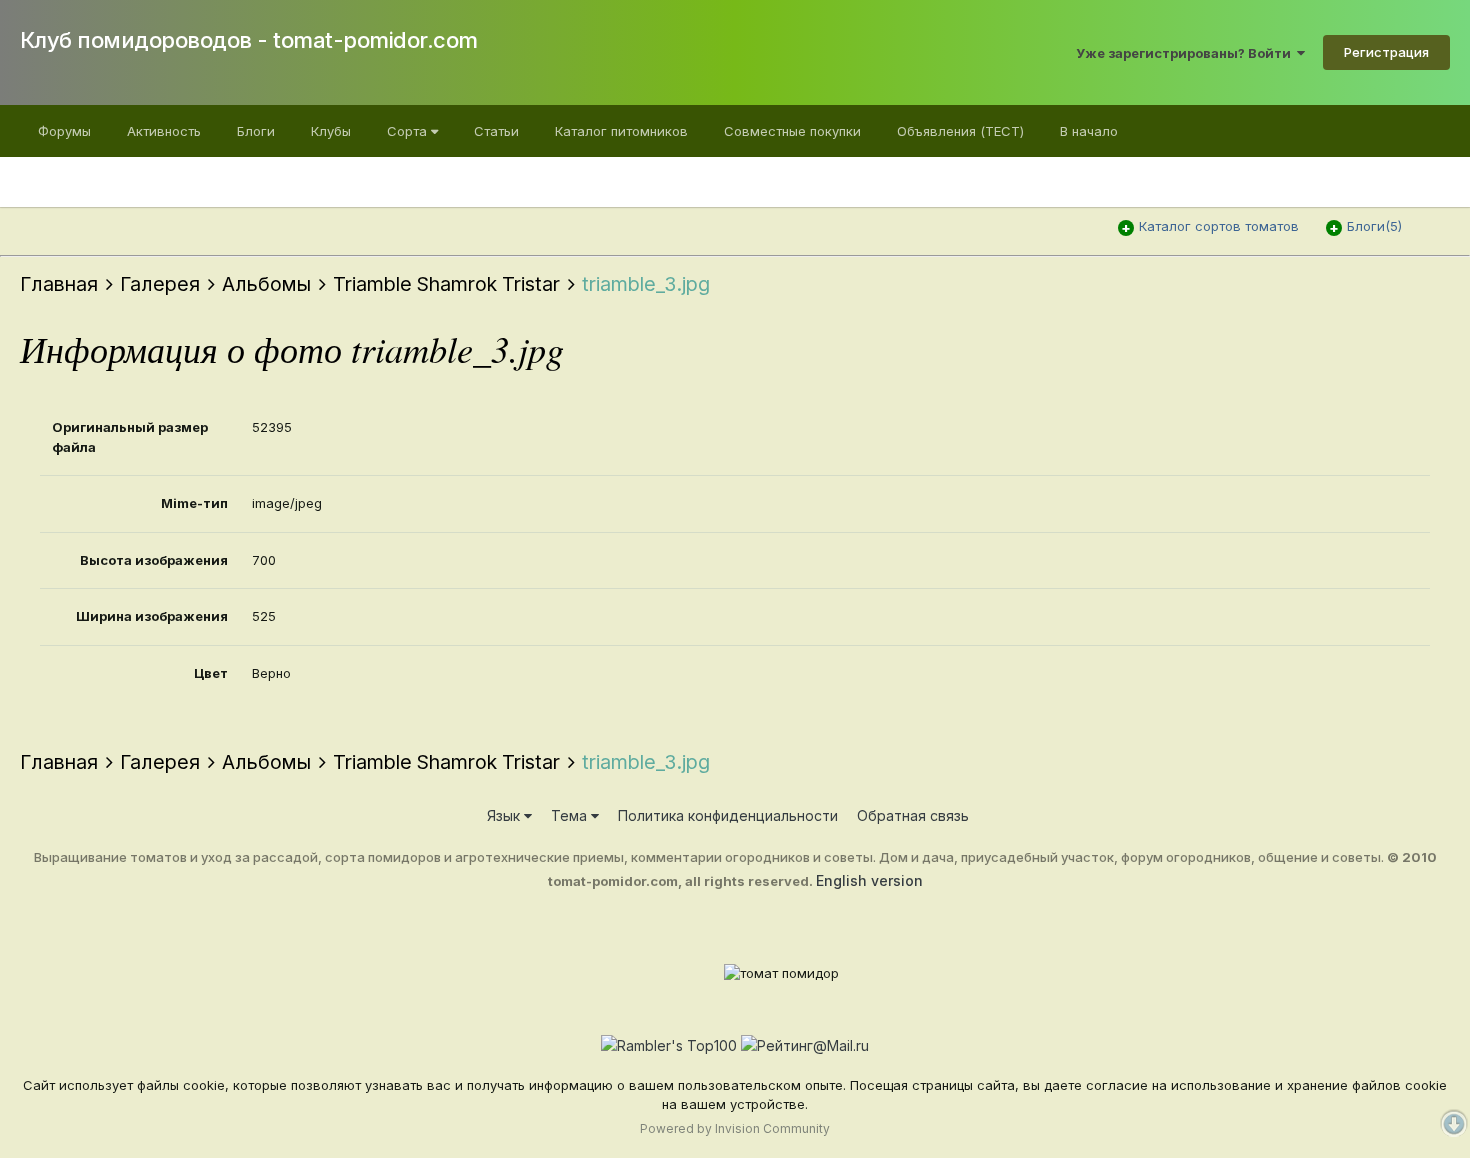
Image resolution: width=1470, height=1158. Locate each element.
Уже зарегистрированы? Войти (1186, 53)
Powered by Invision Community (735, 1128)
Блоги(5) (1374, 226)
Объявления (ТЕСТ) (960, 131)
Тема (571, 815)
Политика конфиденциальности (728, 815)
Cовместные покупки (792, 131)
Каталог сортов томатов (1219, 226)
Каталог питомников (621, 131)
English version (869, 880)
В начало (1089, 131)
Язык (505, 815)
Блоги (256, 131)
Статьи (496, 131)
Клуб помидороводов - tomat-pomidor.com (249, 40)
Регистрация (1386, 52)
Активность (164, 131)
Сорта (409, 131)
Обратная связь (913, 815)
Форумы (64, 131)
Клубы (331, 131)
